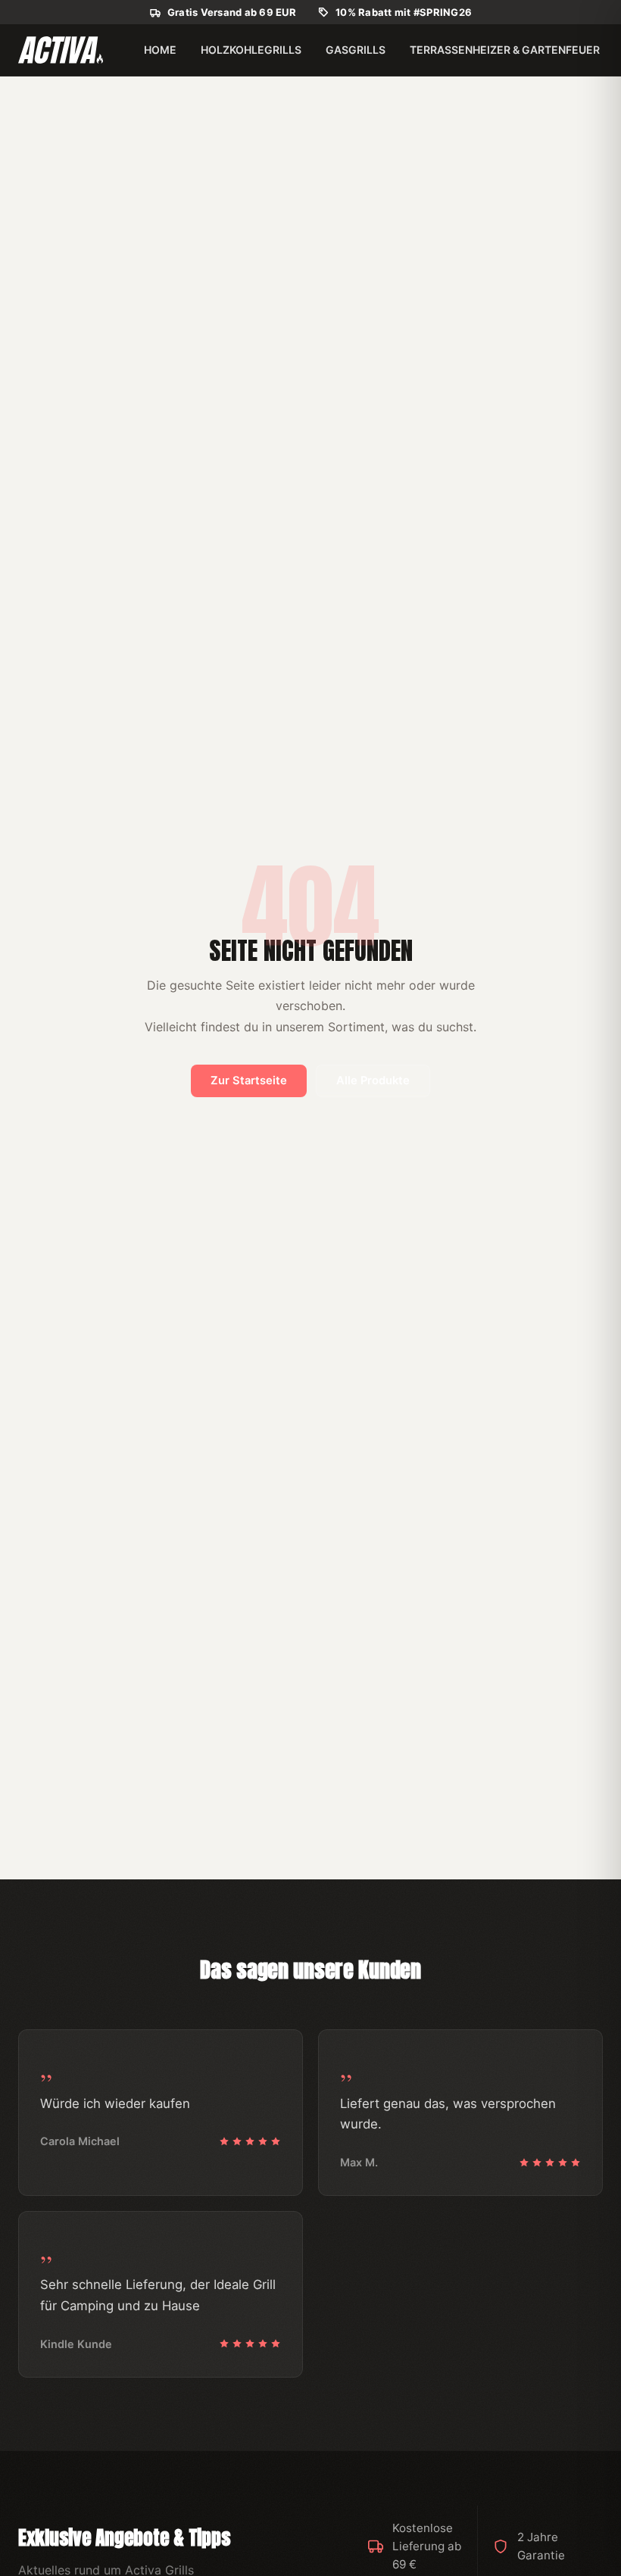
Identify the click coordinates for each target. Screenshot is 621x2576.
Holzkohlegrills (251, 50)
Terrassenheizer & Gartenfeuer (505, 50)
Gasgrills (356, 50)
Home (160, 50)
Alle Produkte (373, 1081)
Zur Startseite (249, 1081)
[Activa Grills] (61, 50)
